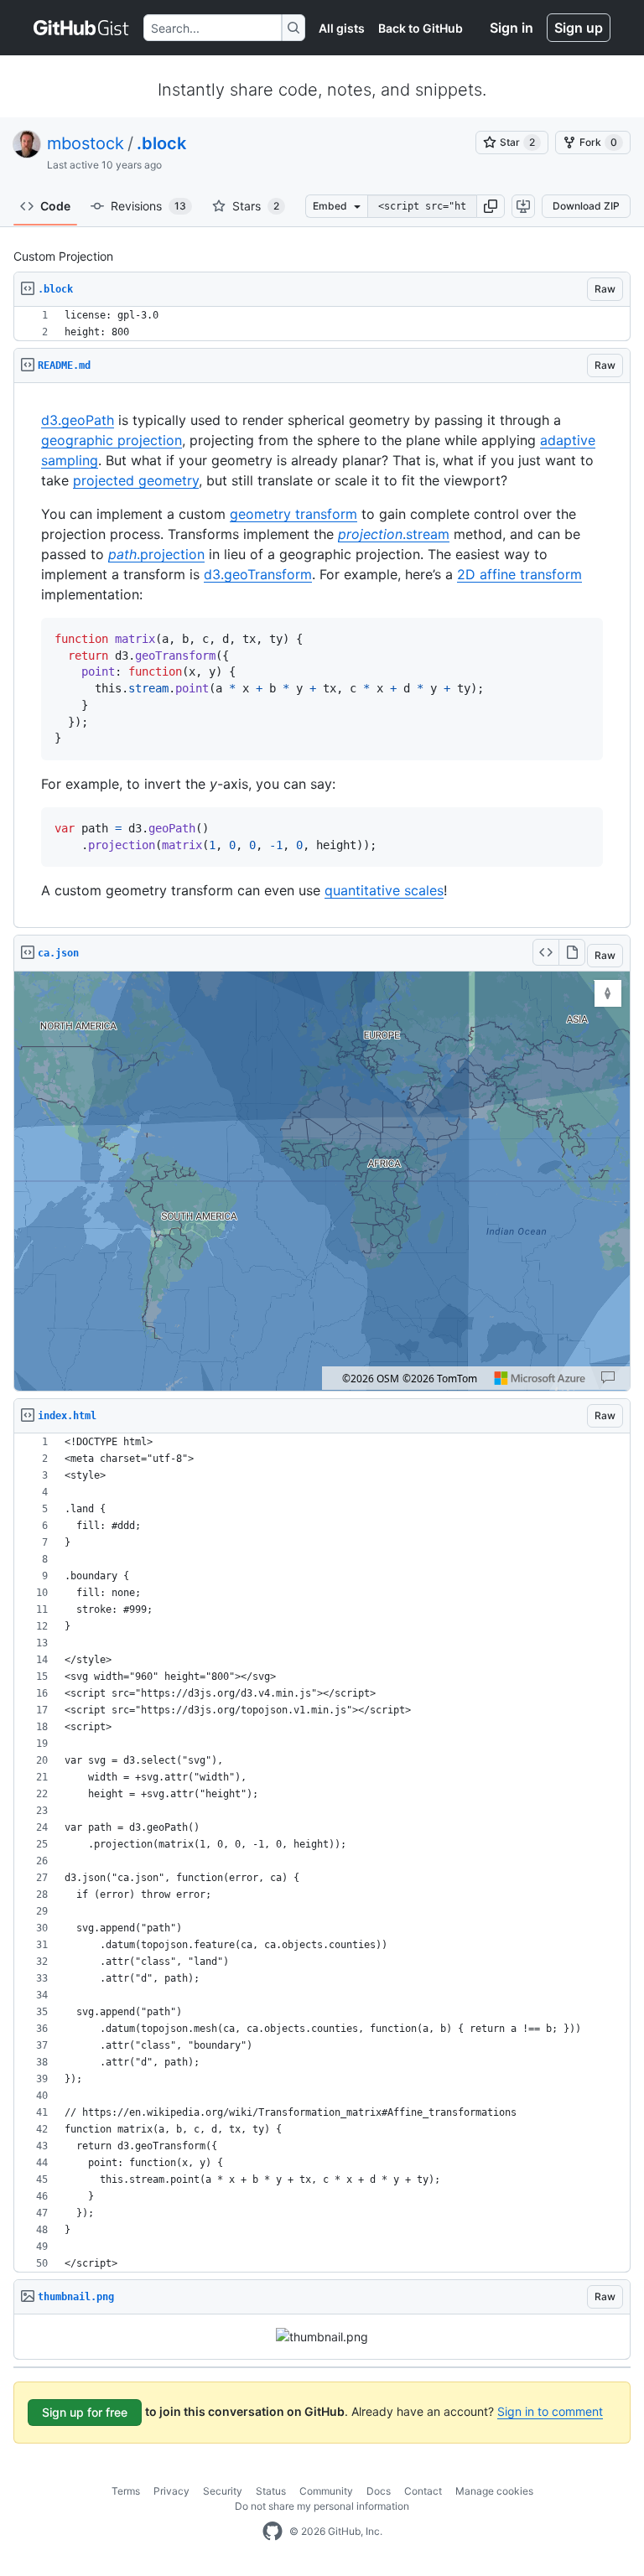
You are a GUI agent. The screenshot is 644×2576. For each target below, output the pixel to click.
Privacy (171, 2491)
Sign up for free (85, 2412)
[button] (491, 206)
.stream (394, 534)
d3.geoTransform (258, 574)
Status (271, 2491)
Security (223, 2491)
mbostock (86, 143)
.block (161, 143)
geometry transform (293, 514)
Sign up (579, 28)
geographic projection (112, 440)
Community (326, 2491)
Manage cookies (494, 2491)
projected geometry (136, 480)
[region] (322, 324)
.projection (156, 554)
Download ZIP (586, 206)
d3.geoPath (78, 420)
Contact (423, 2491)
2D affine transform (519, 574)
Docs (379, 2491)
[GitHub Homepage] (273, 2532)
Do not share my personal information (322, 2506)
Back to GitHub (421, 28)
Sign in (512, 28)
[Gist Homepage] (82, 28)
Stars (256, 206)
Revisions (148, 206)
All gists (342, 28)
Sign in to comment (550, 2411)
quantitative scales (384, 890)
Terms (126, 2491)
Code (55, 206)
